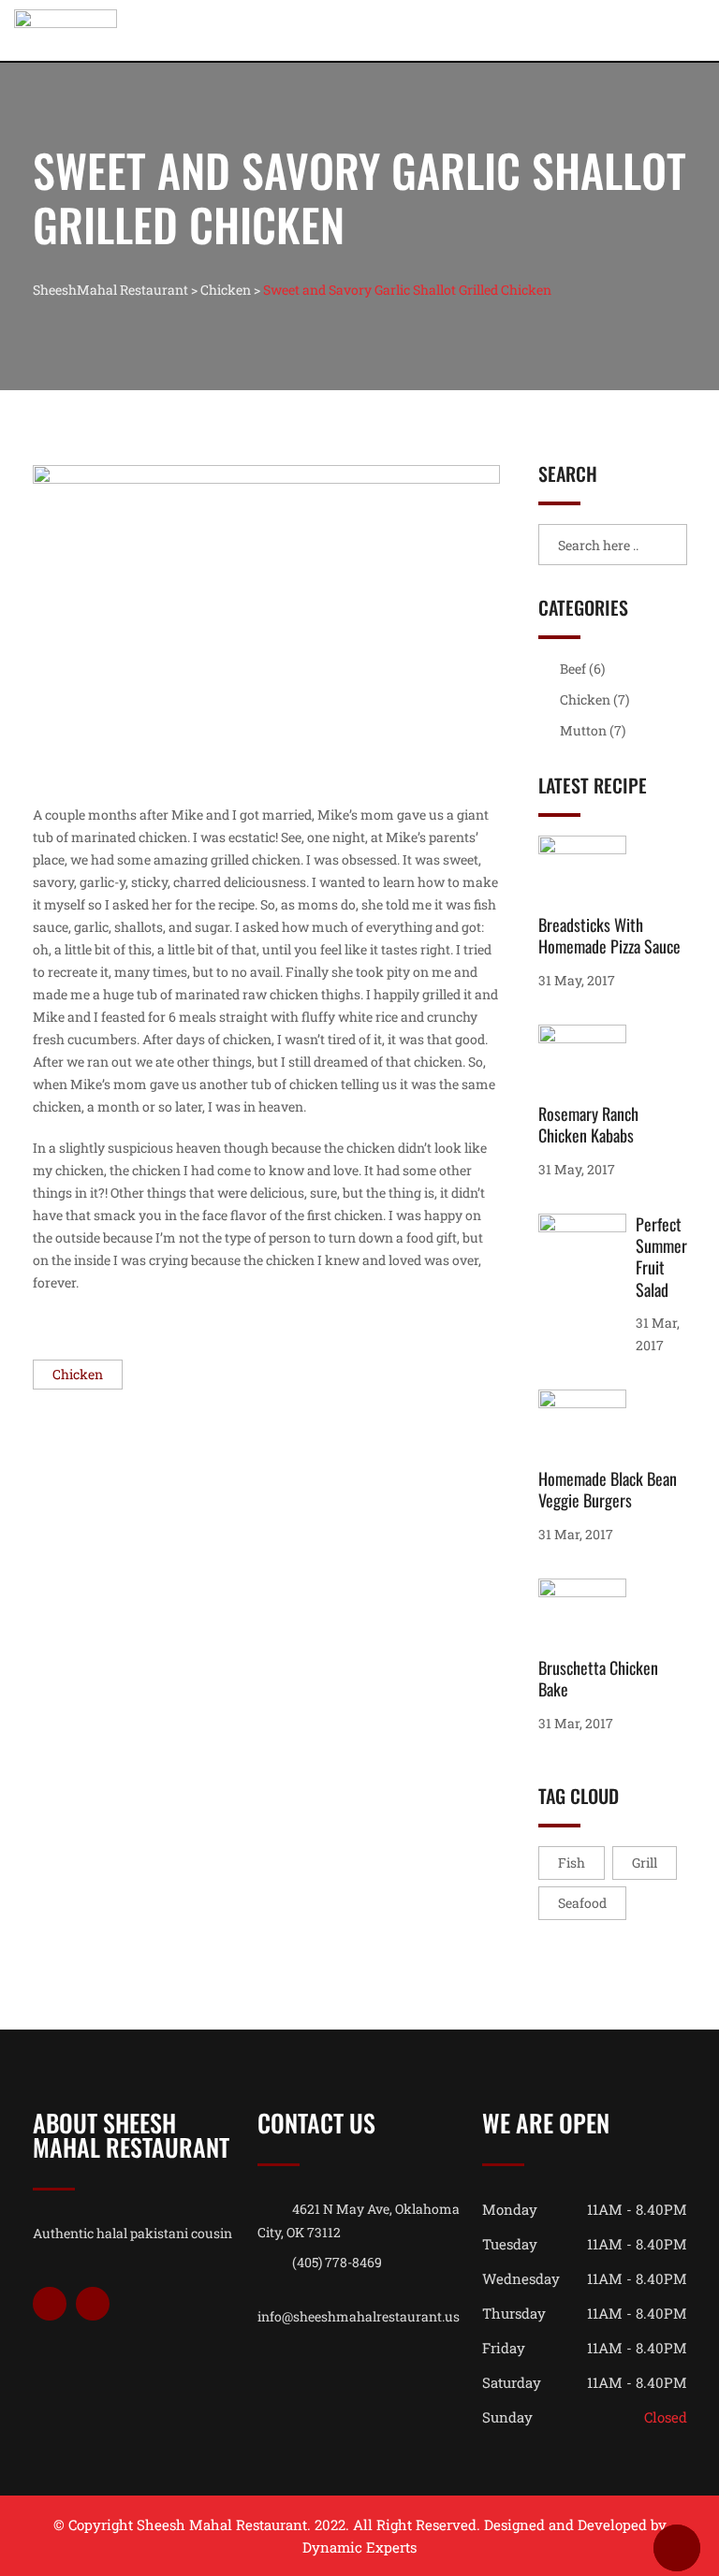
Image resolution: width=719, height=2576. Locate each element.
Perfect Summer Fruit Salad (661, 1257)
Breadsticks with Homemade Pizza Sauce (609, 935)
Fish (572, 1863)
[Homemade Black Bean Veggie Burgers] (587, 1429)
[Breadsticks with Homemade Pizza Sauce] (587, 875)
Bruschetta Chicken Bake (598, 1678)
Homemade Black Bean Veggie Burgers (608, 1489)
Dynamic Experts (359, 2547)
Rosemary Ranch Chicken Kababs (588, 1124)
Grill (645, 1863)
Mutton (583, 730)
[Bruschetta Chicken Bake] (587, 1618)
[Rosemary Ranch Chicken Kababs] (587, 1064)
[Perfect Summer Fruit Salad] (587, 1253)
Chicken (78, 1374)
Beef (573, 669)
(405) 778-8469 (337, 2262)
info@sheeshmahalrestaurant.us (359, 2316)
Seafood (582, 1903)
